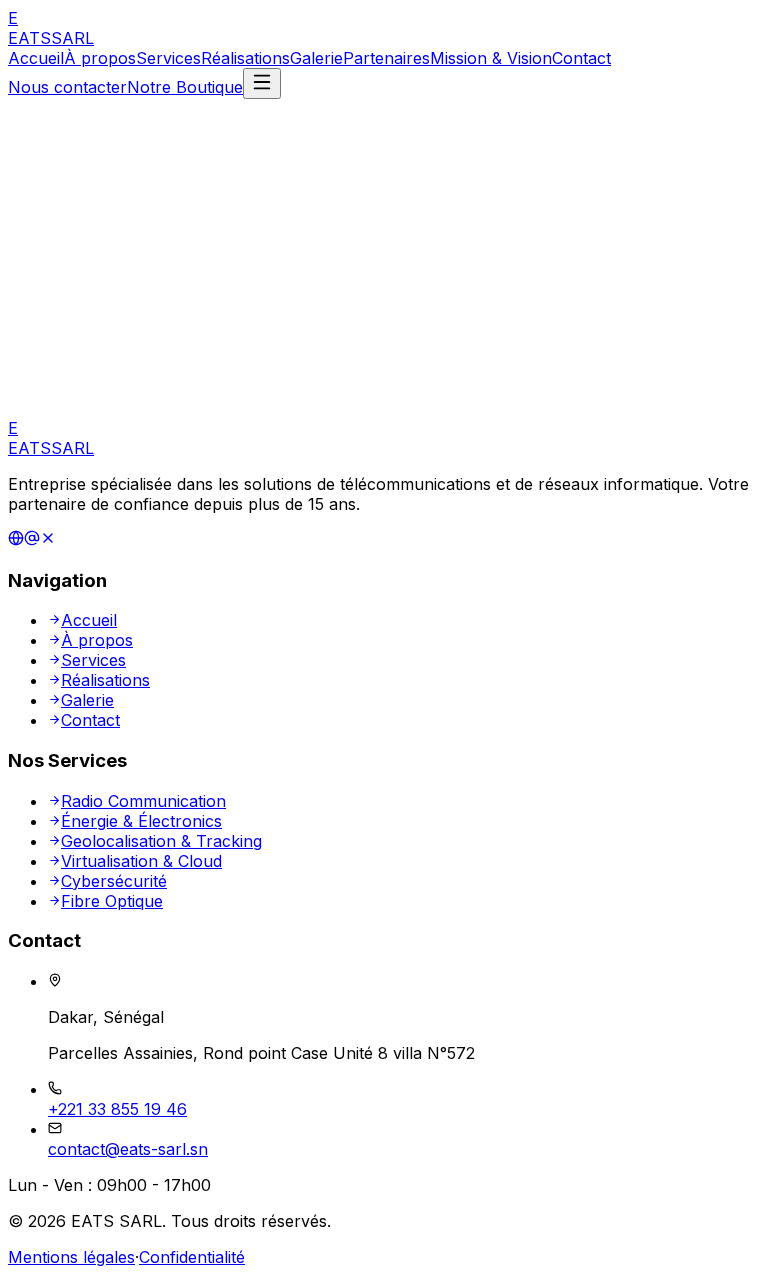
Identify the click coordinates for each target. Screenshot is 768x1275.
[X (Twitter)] (48, 540)
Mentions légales (71, 1257)
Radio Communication (143, 801)
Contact (581, 58)
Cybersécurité (114, 881)
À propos (100, 58)
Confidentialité (192, 1257)
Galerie (316, 58)
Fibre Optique (112, 901)
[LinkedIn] (16, 540)
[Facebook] (32, 540)
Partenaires (386, 58)
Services (168, 58)
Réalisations (245, 58)
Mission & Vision (491, 58)
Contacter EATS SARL (258, 351)
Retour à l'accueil (90, 351)
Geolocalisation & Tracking (161, 841)
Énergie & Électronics (141, 821)
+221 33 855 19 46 (117, 1109)
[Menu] (262, 83)
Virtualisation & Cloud (141, 861)
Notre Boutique (185, 87)
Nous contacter (67, 87)
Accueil (36, 58)
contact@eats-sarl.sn (128, 1149)
